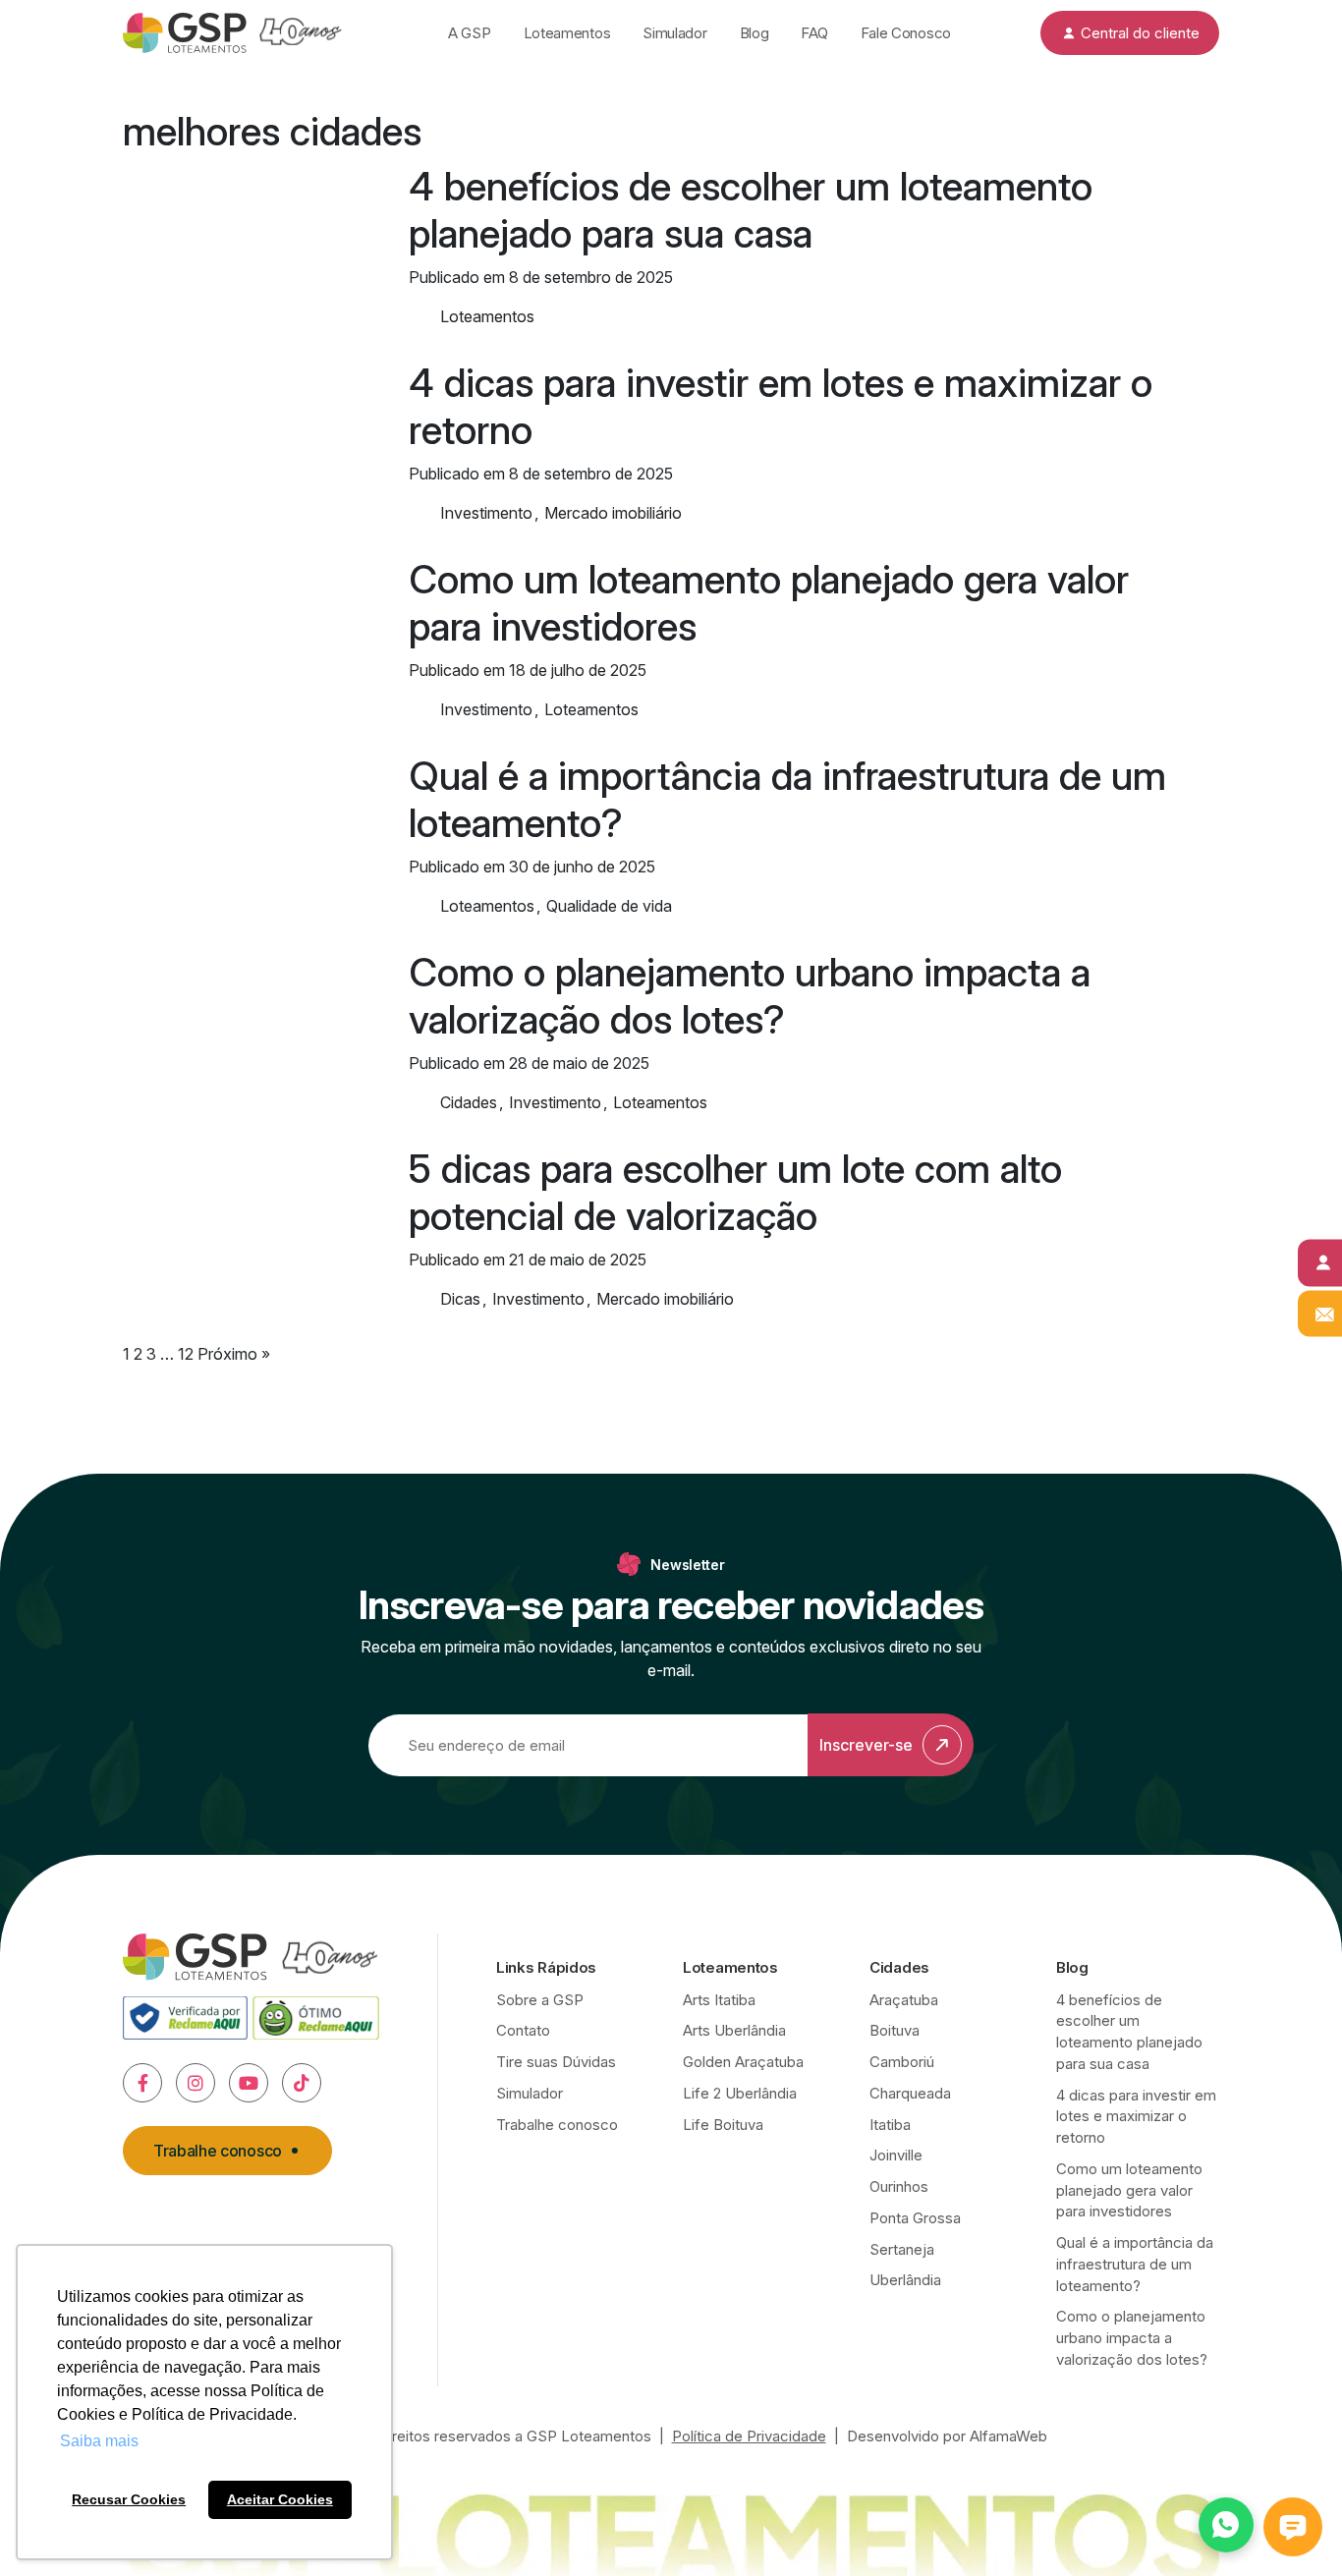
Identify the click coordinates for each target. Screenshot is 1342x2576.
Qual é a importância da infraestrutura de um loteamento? (787, 799)
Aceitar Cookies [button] (280, 2499)
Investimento (486, 513)
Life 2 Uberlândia (740, 2093)
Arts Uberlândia (734, 2030)
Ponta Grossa (915, 2218)
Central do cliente (1140, 33)
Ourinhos (899, 2186)
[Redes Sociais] (142, 2083)
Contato (523, 2030)
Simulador (674, 33)
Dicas (460, 1299)
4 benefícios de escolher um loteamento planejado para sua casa (751, 210)
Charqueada (910, 2093)
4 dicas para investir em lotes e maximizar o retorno (781, 406)
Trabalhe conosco (218, 2151)
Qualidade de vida (609, 906)
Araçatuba (904, 2000)
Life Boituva (723, 2125)
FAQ (814, 33)
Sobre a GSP (540, 2000)
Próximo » (234, 1354)
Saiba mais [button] (99, 2441)
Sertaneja (902, 2249)
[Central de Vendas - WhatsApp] (1226, 2525)
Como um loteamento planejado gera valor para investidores (769, 603)
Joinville (896, 2155)
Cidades (469, 1102)
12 (186, 1354)
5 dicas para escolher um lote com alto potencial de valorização (735, 1192)
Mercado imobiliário (613, 513)
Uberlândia (905, 2280)
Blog (755, 33)
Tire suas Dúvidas (556, 2062)
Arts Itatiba (719, 2000)
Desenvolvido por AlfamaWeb (947, 2436)
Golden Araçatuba (743, 2062)
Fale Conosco (906, 33)
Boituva (895, 2030)
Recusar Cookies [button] (129, 2499)
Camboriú (902, 2062)
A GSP (470, 33)
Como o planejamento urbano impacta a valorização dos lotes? (750, 996)
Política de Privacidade (749, 2436)
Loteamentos (567, 33)
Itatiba (890, 2125)
